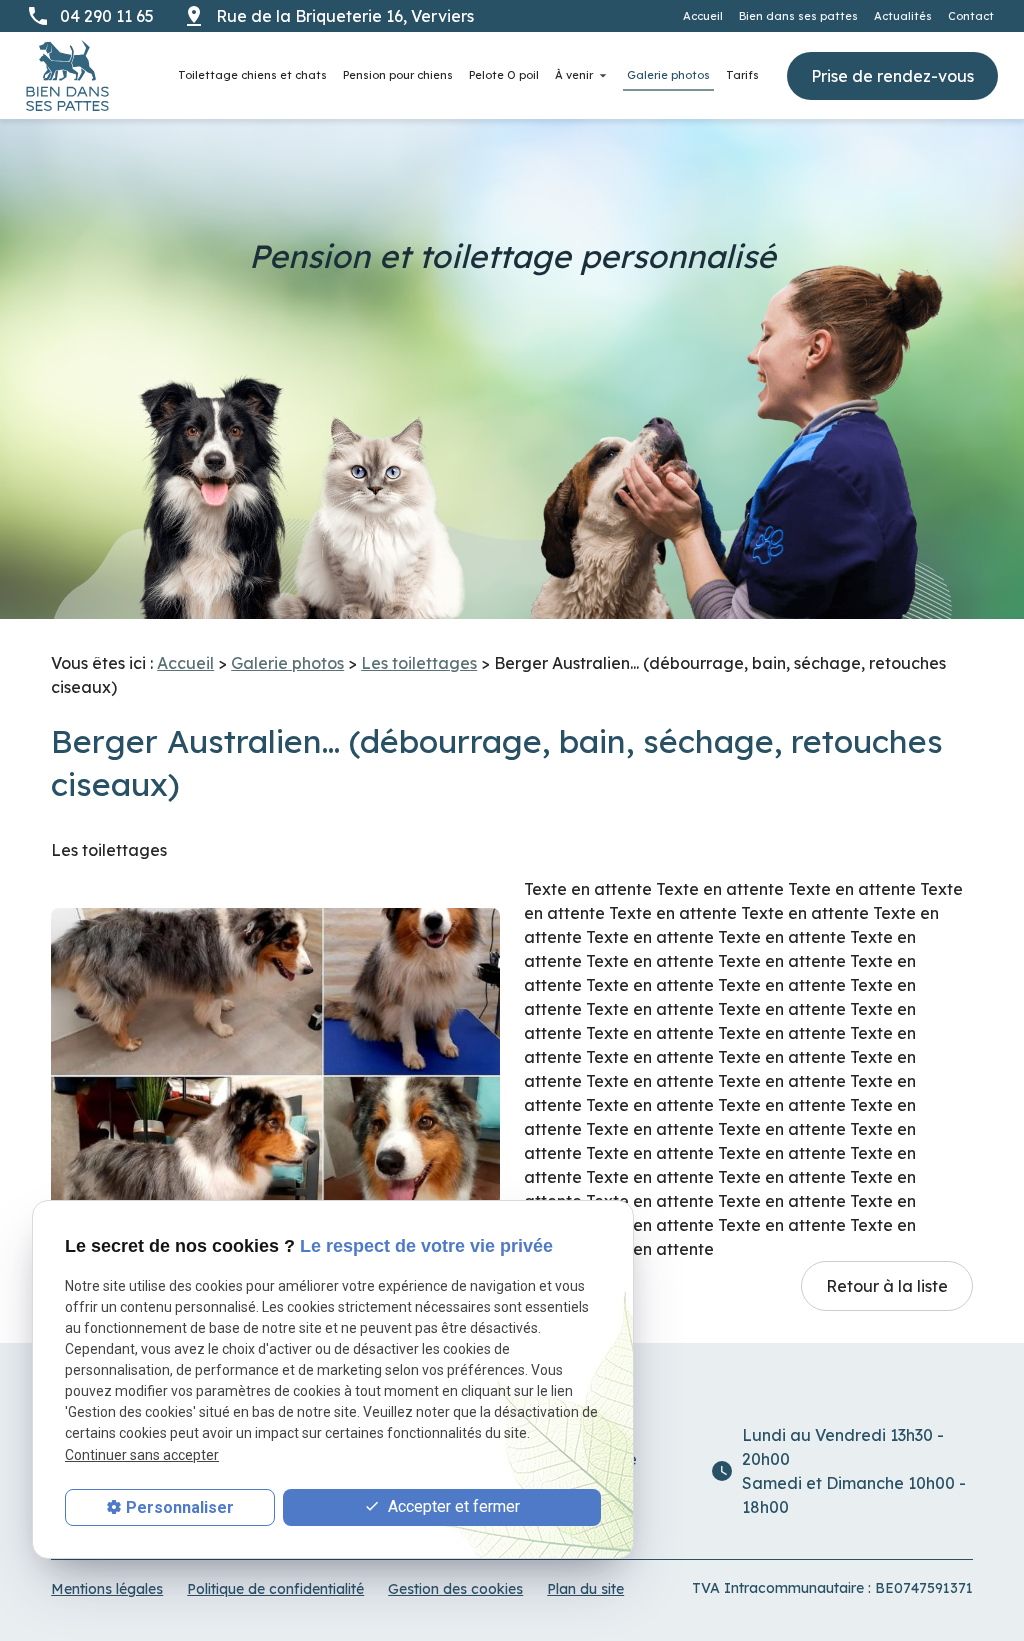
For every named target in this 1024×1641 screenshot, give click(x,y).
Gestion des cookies (455, 1589)
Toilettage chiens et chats (252, 75)
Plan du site (585, 1589)
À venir (574, 75)
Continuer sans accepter (142, 1455)
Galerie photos (668, 75)
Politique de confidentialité (275, 1589)
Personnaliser (180, 1507)
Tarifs (742, 75)
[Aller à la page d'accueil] (67, 75)
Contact (971, 16)
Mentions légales (107, 1589)
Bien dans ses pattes (798, 16)
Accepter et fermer (452, 1506)
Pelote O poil (504, 75)
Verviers (347, 16)
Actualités (903, 16)
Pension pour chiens (398, 75)
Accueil (703, 16)
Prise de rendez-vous (892, 76)
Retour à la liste (887, 1286)
